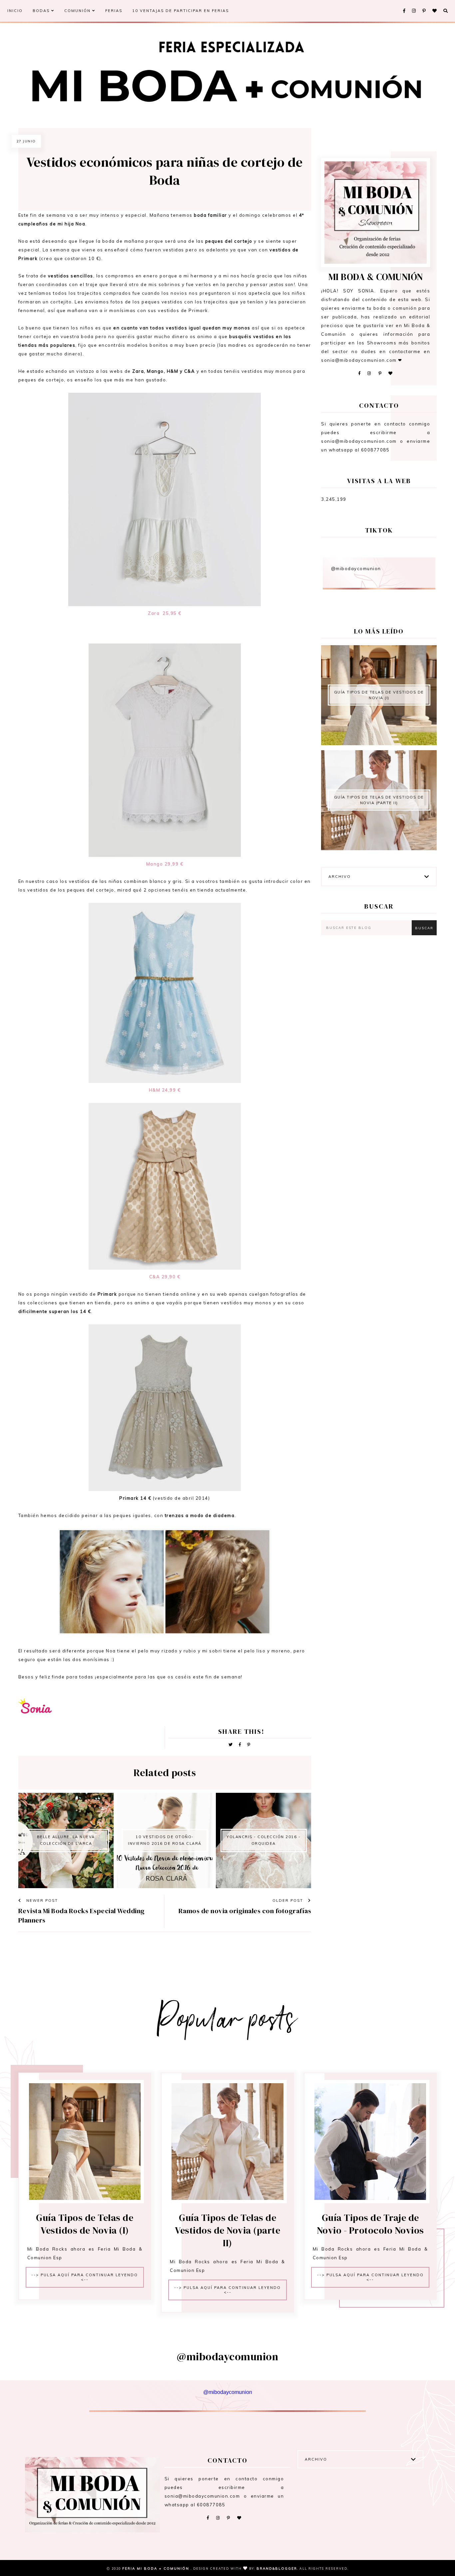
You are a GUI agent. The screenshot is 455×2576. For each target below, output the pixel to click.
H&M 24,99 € (165, 1090)
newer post (41, 1900)
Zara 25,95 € (165, 613)
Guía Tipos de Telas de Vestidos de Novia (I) (379, 695)
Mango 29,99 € (165, 864)
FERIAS (114, 11)
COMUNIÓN (78, 11)
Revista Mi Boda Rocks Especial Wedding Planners (82, 1915)
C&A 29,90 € (165, 1277)
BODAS (42, 11)
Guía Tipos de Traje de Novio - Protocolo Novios (370, 2224)
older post (289, 1900)
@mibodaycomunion (356, 568)
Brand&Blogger (277, 2568)
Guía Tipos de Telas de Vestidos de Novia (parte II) (379, 800)
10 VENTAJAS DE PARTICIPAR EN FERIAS (181, 11)
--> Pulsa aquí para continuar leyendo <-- (85, 2277)
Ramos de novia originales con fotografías (245, 1911)
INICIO (15, 11)
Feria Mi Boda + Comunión (157, 2568)
